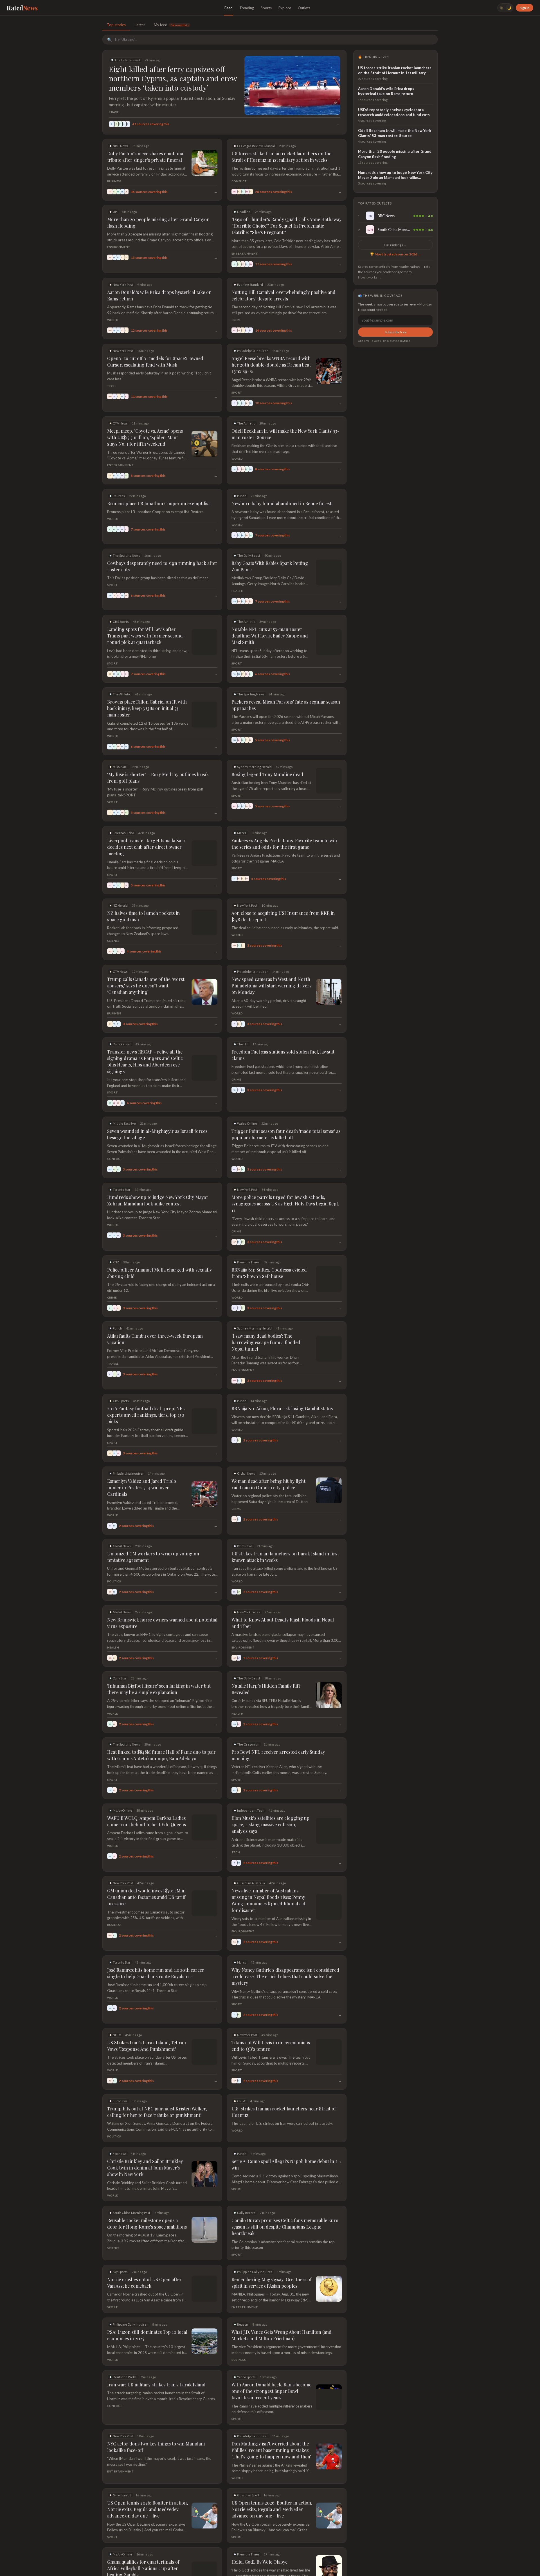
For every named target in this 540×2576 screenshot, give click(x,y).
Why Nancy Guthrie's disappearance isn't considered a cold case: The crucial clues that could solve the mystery (285, 1951)
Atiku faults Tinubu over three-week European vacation (155, 1313)
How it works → (370, 277)
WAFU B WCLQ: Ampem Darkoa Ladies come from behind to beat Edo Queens (147, 1796)
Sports (266, 8)
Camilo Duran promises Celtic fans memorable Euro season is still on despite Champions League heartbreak (285, 2201)
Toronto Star (122, 1164)
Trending (247, 8)
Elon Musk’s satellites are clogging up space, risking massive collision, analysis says (270, 1799)
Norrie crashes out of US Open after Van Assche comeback (144, 2257)
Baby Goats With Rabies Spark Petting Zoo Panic (270, 566)
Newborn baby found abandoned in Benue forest (281, 503)
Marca (242, 826)
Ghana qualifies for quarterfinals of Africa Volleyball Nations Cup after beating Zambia (143, 2543)
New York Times (249, 1587)
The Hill (243, 1025)
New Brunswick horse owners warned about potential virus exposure (162, 1598)
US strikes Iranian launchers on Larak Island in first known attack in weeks (285, 1531)
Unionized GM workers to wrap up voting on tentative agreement (153, 1531)
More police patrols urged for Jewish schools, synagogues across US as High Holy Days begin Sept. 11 (285, 1178)
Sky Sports (120, 2246)
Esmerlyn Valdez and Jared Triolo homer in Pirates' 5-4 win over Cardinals (142, 1462)
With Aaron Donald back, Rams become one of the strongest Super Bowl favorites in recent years (271, 2365)
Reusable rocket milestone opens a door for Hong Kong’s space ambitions (147, 2198)
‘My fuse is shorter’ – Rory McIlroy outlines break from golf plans (158, 771)
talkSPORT (120, 760)
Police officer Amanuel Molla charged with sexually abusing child (159, 1247)
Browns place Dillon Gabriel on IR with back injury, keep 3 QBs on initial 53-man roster (159, 705)
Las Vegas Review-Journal (256, 146)
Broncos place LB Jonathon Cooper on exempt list (158, 503)
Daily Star (120, 1653)
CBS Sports (121, 622)
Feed (229, 8)
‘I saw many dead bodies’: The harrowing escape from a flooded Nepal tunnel (266, 1317)
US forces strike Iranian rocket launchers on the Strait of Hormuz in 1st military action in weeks (281, 157)
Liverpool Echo (123, 826)
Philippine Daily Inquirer (255, 2246)
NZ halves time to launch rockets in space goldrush (160, 900)
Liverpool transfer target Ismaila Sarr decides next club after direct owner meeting (160, 837)
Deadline (244, 212)
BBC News (245, 1521)
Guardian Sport (248, 2470)
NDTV (117, 2009)
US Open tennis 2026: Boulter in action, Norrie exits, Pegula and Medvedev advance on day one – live (148, 2484)
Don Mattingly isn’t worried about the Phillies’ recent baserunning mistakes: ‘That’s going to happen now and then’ (271, 2425)
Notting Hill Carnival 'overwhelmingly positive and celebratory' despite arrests (283, 295)
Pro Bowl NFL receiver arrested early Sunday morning (278, 1730)
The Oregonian (248, 1719)
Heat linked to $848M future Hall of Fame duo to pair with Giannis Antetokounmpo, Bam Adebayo (161, 1730)
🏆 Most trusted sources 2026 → (395, 254)
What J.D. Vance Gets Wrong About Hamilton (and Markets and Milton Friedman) (282, 2310)
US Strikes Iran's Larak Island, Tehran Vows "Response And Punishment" (147, 2020)
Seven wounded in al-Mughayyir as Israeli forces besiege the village (157, 1109)
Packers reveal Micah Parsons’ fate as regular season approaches (286, 705)
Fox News (120, 2128)
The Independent (127, 60)
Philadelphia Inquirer (253, 351)
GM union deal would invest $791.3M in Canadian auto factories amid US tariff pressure (162, 1868)
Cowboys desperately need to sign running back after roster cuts (162, 566)
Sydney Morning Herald (254, 760)
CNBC (242, 2075)
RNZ (116, 1237)
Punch (242, 496)
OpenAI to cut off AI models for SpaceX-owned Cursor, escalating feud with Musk (155, 361)
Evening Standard (250, 285)
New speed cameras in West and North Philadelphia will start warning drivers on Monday (271, 967)
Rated (22, 8)
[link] (395, 216)
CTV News (120, 423)
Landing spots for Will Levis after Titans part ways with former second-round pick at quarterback (146, 636)
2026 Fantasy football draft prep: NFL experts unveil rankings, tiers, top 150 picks (146, 1389)
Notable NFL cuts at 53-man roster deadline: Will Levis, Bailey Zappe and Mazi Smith (281, 632)
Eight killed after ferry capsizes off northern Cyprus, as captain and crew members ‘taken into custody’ (173, 78)
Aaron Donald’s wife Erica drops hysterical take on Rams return (159, 295)
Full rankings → (395, 245)
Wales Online (247, 1098)
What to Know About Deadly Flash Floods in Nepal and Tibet (283, 1598)
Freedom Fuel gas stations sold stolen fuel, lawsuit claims (283, 1036)
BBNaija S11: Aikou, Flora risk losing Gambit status (282, 1383)
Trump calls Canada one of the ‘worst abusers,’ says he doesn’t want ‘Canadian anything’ (146, 967)
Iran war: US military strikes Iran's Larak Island (156, 2359)
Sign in (525, 8)
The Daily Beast (249, 555)
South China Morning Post (131, 2187)
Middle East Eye (124, 1098)
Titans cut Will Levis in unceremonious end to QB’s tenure (283, 2020)
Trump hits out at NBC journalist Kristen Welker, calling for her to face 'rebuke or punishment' (157, 2086)
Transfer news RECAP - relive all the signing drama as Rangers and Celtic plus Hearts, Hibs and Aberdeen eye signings (162, 1039)
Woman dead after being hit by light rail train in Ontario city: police (268, 1459)
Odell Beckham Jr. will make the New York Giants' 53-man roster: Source (285, 434)
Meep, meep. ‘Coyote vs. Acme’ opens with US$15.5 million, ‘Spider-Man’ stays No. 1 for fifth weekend (145, 437)
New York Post (123, 285)
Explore (285, 8)
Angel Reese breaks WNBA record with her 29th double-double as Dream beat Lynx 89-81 (271, 365)
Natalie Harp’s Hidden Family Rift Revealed (266, 1664)
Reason (243, 2299)
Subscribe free (396, 332)
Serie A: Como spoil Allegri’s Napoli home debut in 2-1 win (286, 2139)
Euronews (120, 2075)
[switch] (505, 8)
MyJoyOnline (122, 1785)
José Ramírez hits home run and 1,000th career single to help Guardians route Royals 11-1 (156, 1948)
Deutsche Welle (125, 2351)
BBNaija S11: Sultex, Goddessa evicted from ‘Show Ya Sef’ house (269, 1247)
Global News (246, 1448)
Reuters (119, 496)
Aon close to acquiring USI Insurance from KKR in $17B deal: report (283, 903)
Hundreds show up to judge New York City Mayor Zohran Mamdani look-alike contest (158, 1175)
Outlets (304, 8)
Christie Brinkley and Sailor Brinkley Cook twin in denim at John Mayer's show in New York (145, 2142)
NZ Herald (120, 892)
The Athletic (246, 423)
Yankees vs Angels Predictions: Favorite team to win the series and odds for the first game (284, 837)
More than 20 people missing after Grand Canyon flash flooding (158, 223)
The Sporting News (126, 555)
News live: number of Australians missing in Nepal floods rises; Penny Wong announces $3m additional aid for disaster (268, 1875)
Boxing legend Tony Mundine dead (267, 768)
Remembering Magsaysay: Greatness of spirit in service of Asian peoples (272, 2257)
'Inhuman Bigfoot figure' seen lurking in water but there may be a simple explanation (159, 1664)
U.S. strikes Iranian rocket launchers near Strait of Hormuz (284, 2086)
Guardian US (122, 2470)
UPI (115, 212)
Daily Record (122, 1025)
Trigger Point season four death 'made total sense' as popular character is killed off (286, 1109)
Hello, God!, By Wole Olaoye (259, 2536)
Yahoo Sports (246, 2351)
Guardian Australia (251, 1858)
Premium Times (248, 1237)
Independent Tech (251, 1785)
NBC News (121, 146)
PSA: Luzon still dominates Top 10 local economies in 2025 (147, 2310)
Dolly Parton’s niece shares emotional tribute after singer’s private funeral (146, 157)
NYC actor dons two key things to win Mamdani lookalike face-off (156, 2422)
